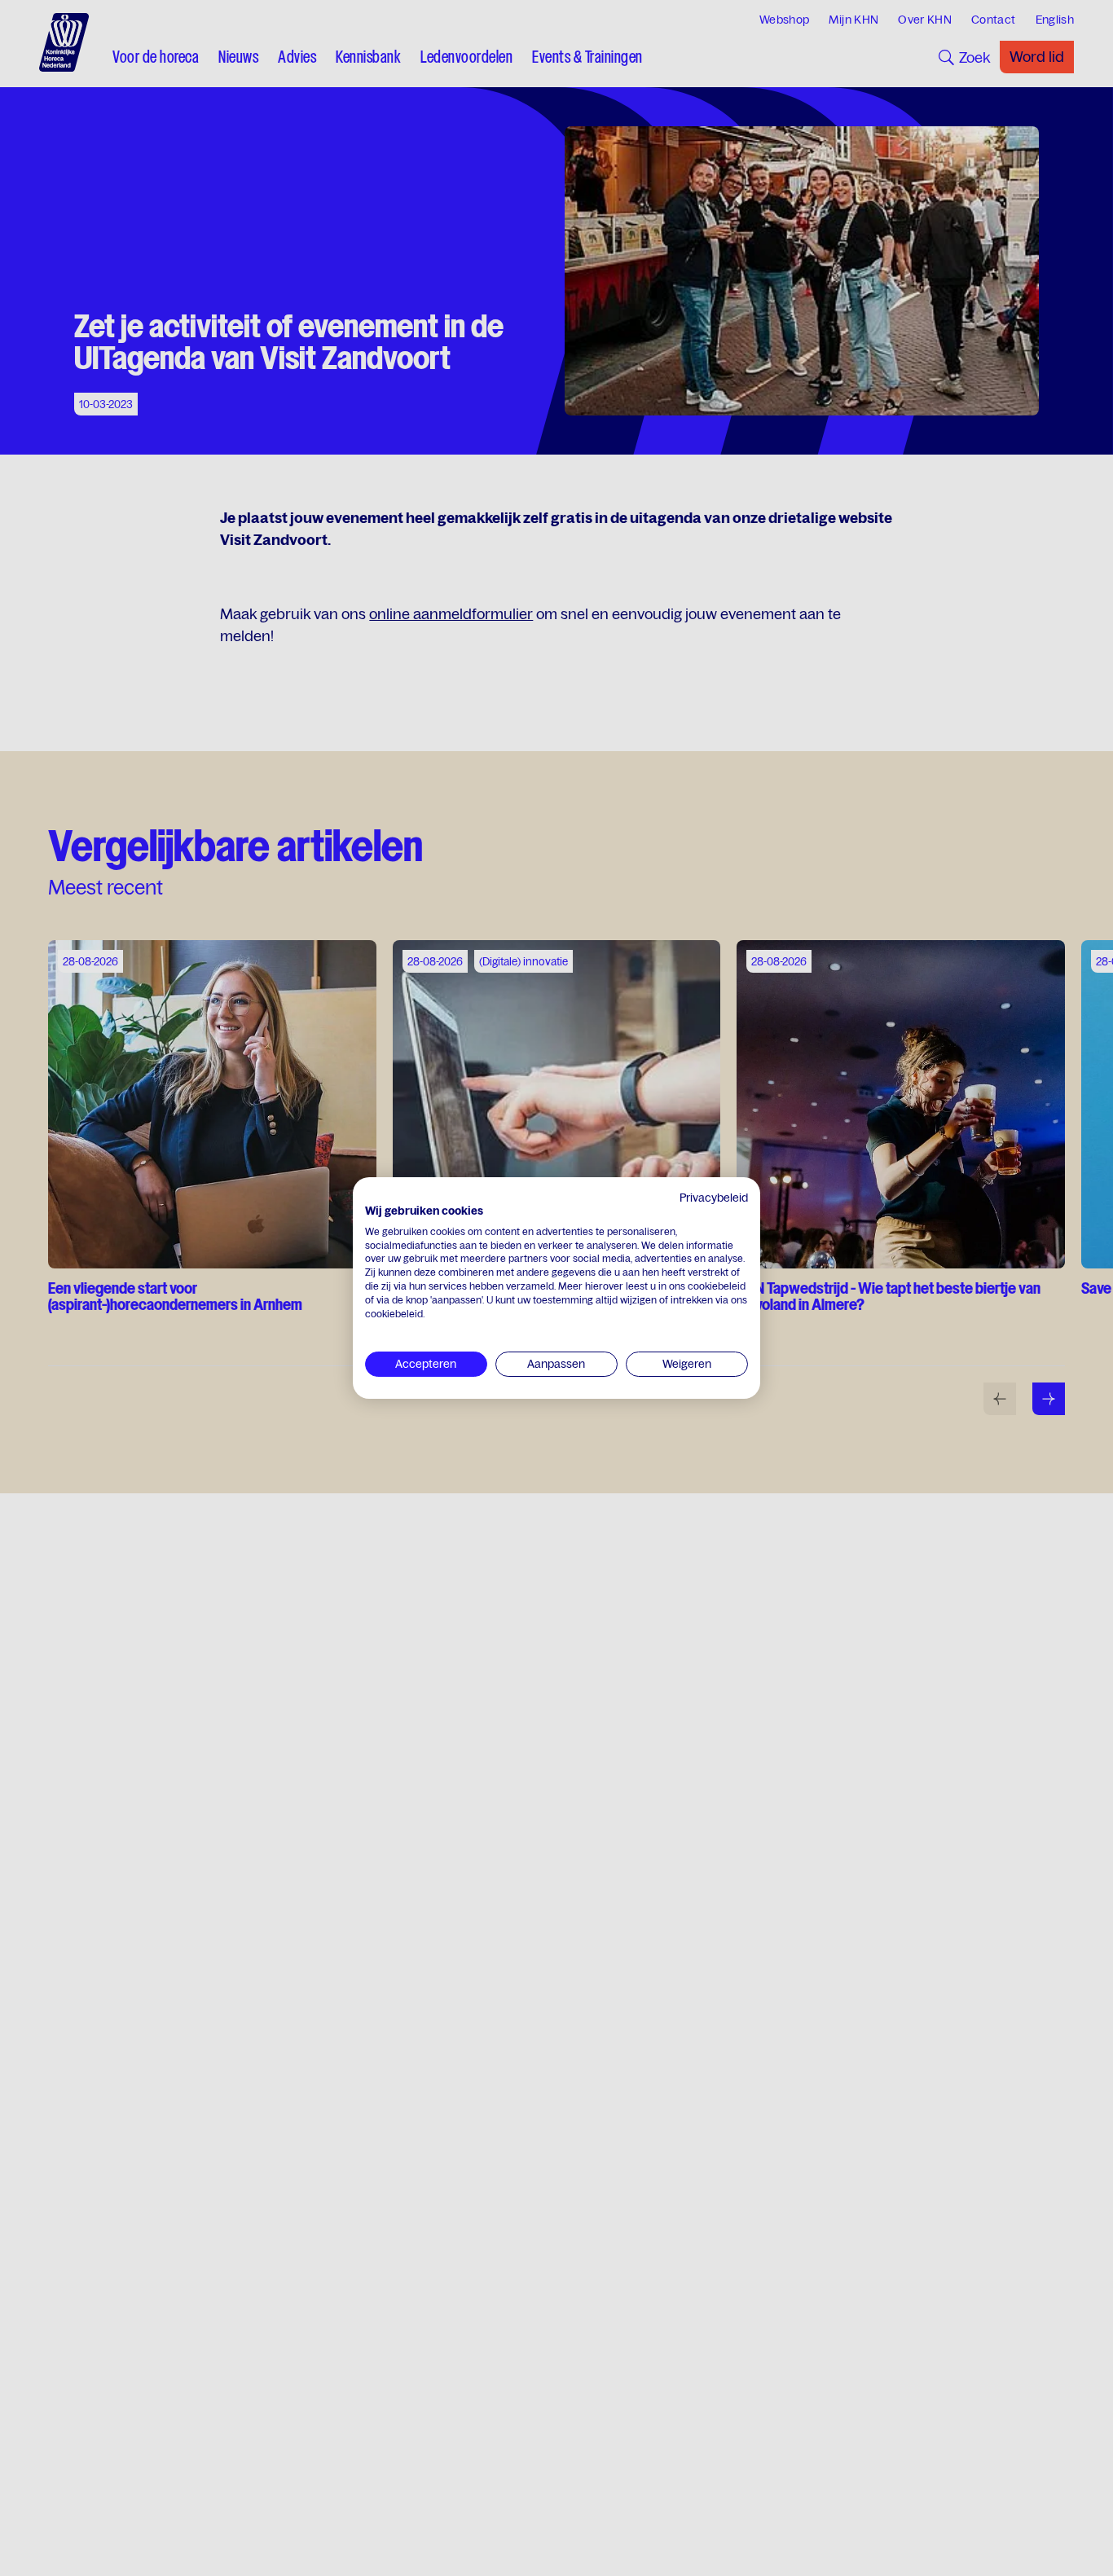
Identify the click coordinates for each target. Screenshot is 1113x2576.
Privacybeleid (714, 1198)
